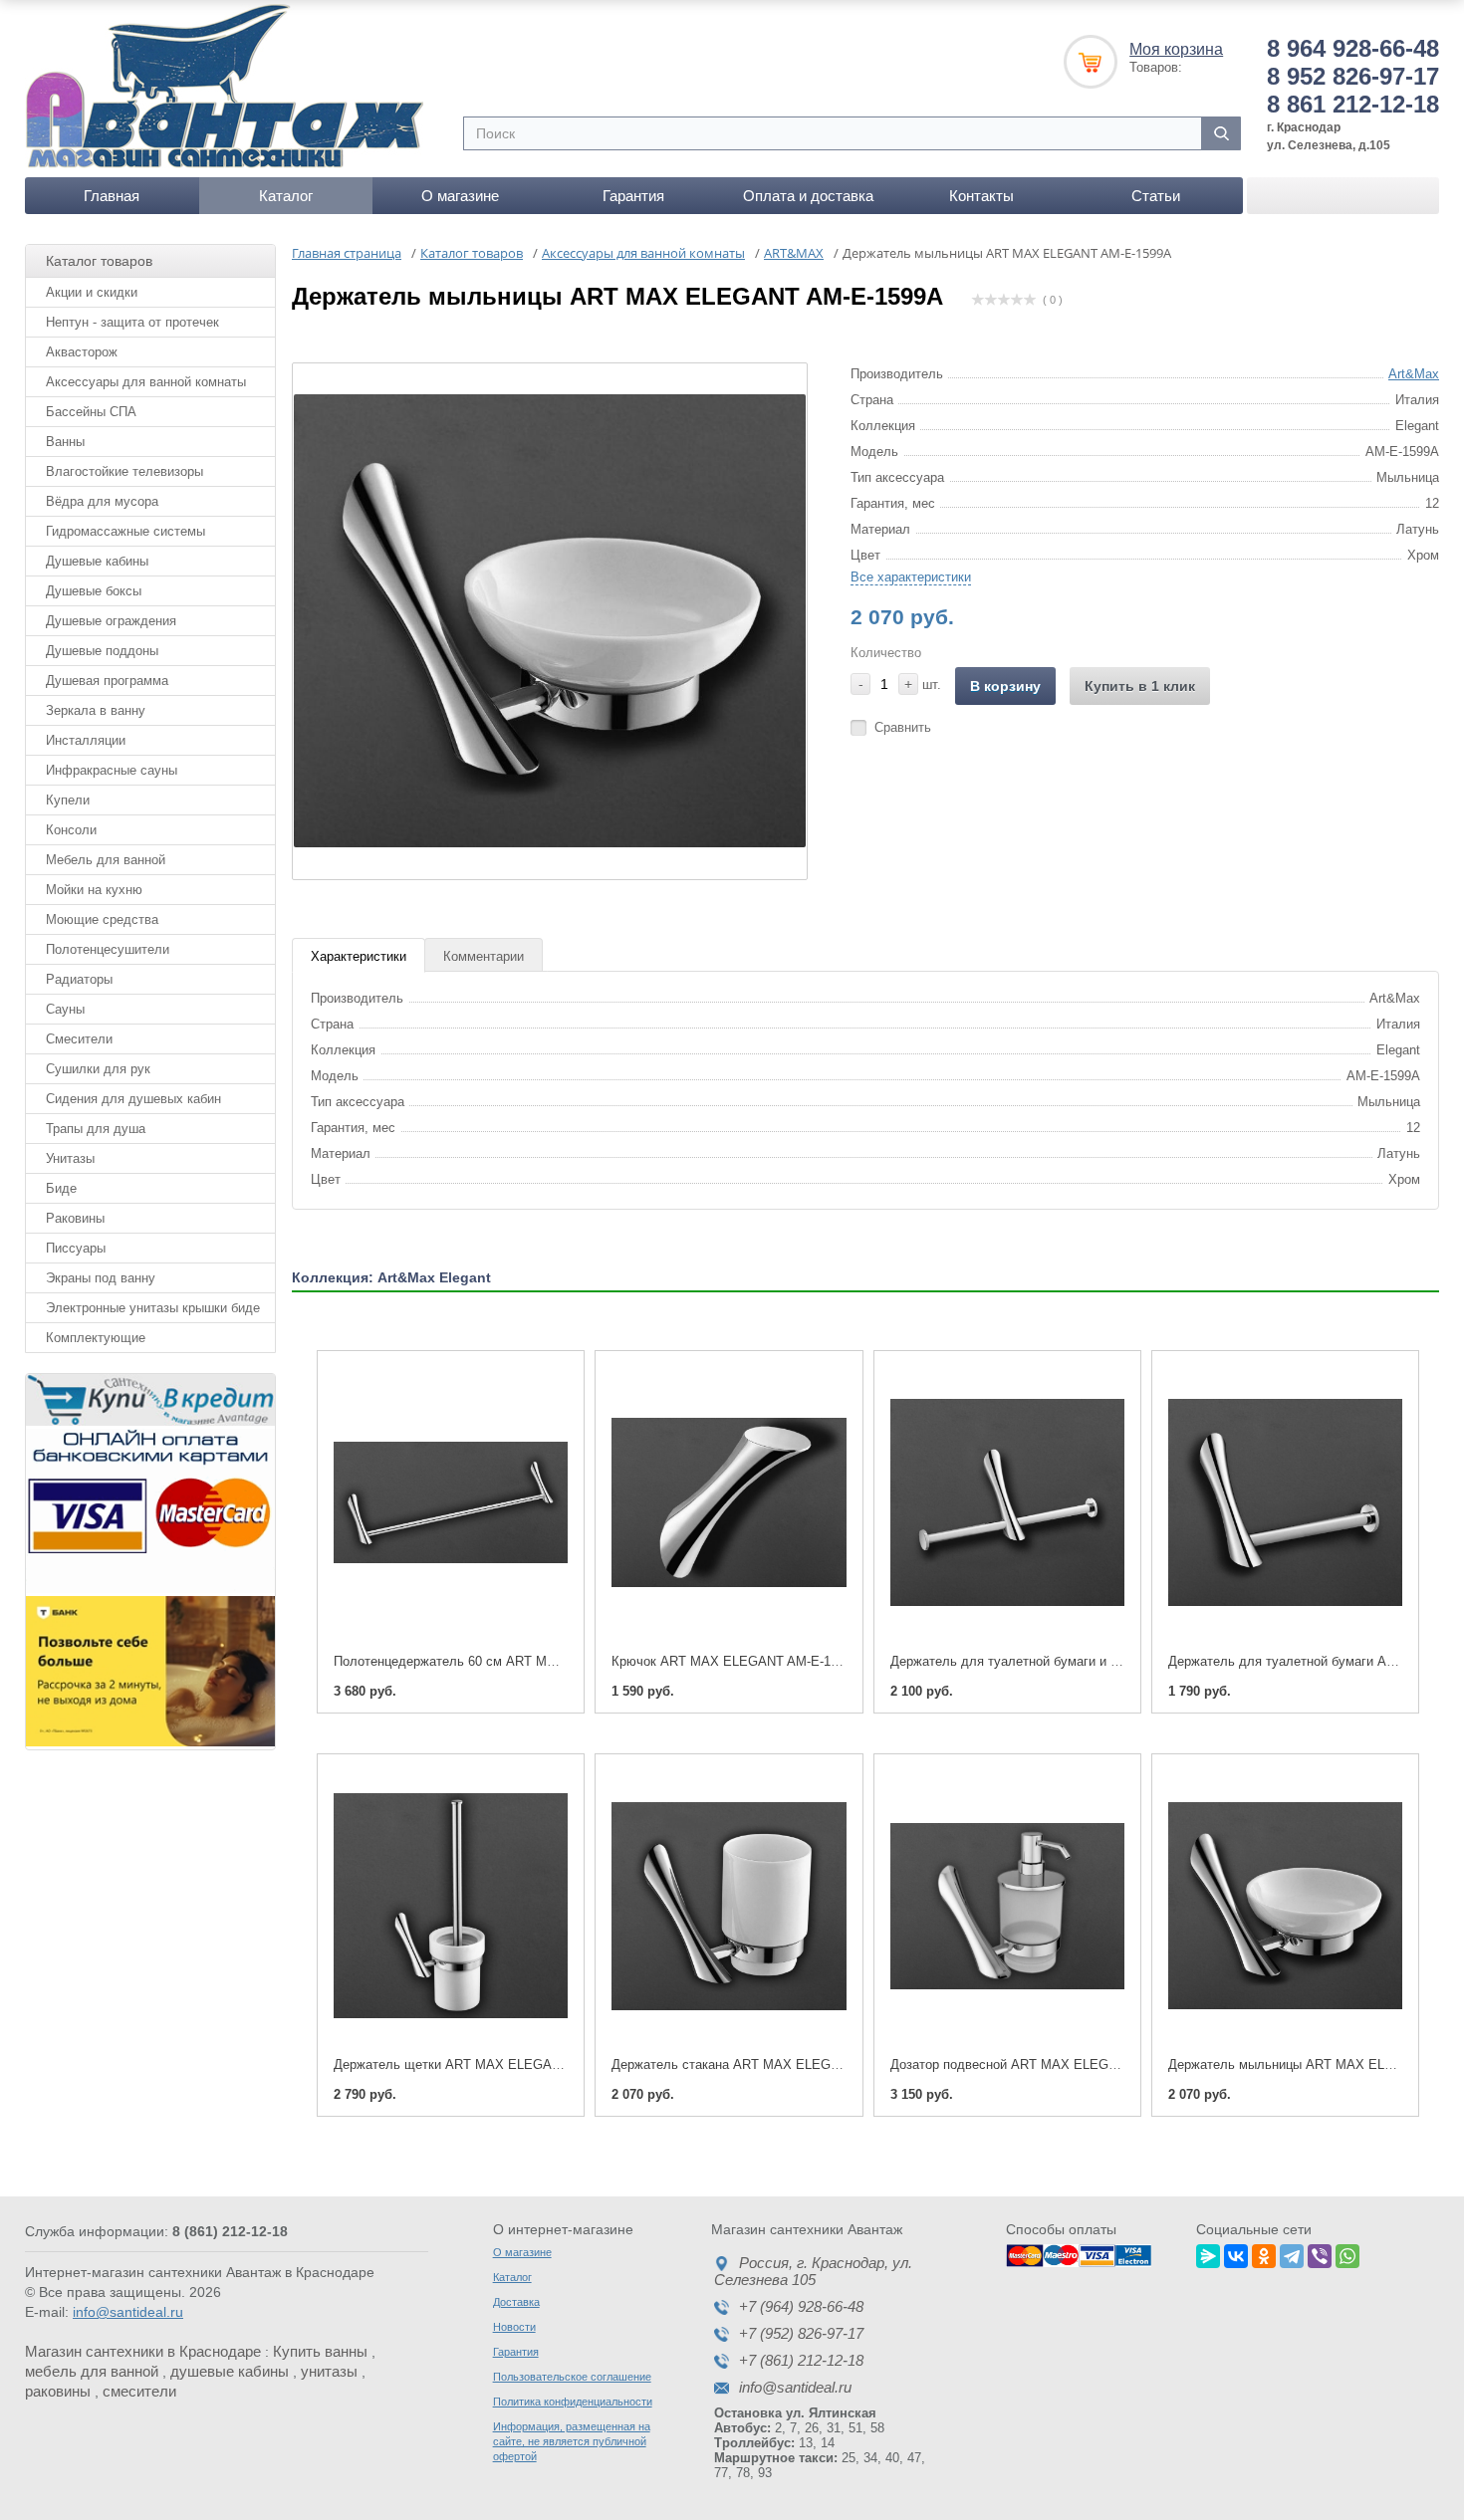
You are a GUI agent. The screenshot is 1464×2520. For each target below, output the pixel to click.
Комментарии (484, 956)
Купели (68, 800)
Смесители (79, 1039)
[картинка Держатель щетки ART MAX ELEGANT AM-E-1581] (451, 1906)
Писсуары (76, 1248)
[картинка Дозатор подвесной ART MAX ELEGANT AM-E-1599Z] (1007, 1906)
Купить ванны (320, 2351)
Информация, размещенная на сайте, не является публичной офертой (572, 2441)
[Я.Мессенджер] (1208, 2253)
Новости (514, 2327)
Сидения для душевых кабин (133, 1099)
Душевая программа (107, 681)
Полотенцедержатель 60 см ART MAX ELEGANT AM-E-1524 (515, 1661)
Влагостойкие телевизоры (124, 471)
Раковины (75, 1218)
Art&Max (1414, 374)
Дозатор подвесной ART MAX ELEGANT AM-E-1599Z (1050, 2064)
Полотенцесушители (108, 949)
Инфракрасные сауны (112, 770)
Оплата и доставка (808, 196)
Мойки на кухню (94, 890)
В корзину (1005, 686)
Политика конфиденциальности (573, 2402)
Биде (61, 1188)
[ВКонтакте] (1236, 2253)
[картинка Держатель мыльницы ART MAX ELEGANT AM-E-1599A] (1285, 1906)
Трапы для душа (96, 1129)
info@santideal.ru (128, 2312)
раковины (58, 2391)
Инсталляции (86, 740)
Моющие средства (102, 919)
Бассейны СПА (91, 412)
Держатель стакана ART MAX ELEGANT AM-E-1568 (768, 2064)
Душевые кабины (97, 561)
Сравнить (903, 727)
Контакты (981, 196)
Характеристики (359, 956)
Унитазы (70, 1158)
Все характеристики (911, 577)
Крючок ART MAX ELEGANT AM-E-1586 (732, 1661)
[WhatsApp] (1347, 2253)
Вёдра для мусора (102, 501)
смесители (139, 2391)
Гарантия (633, 196)
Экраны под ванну (101, 1278)
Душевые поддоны (102, 651)
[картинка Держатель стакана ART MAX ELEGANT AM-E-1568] (729, 1906)
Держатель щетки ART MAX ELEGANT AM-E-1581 (485, 2064)
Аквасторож (82, 352)
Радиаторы (79, 979)
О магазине (460, 196)
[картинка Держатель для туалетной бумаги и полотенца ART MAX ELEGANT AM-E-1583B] (1007, 1503)
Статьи (1156, 196)
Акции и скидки (92, 292)
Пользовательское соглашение (572, 2377)
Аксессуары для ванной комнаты (146, 382)
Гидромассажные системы (125, 531)
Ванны (65, 442)
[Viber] (1320, 2253)
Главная (112, 196)
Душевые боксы (94, 591)
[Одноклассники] (1264, 2253)
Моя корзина (1176, 49)
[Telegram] (1292, 2253)
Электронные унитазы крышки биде (153, 1308)
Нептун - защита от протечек (132, 322)
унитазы (329, 2371)
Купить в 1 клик (1140, 686)
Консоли (71, 830)
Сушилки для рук (98, 1069)
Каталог (286, 196)
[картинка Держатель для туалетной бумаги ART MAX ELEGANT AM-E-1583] (1285, 1503)
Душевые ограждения (111, 621)
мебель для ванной (92, 2371)
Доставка (516, 2302)
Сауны (65, 1009)
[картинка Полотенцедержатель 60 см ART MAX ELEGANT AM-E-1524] (451, 1503)
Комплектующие (96, 1338)
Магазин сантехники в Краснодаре (143, 2351)
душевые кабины (230, 2371)
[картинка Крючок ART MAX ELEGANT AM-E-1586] (729, 1503)
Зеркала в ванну (96, 710)
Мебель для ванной (106, 860)
